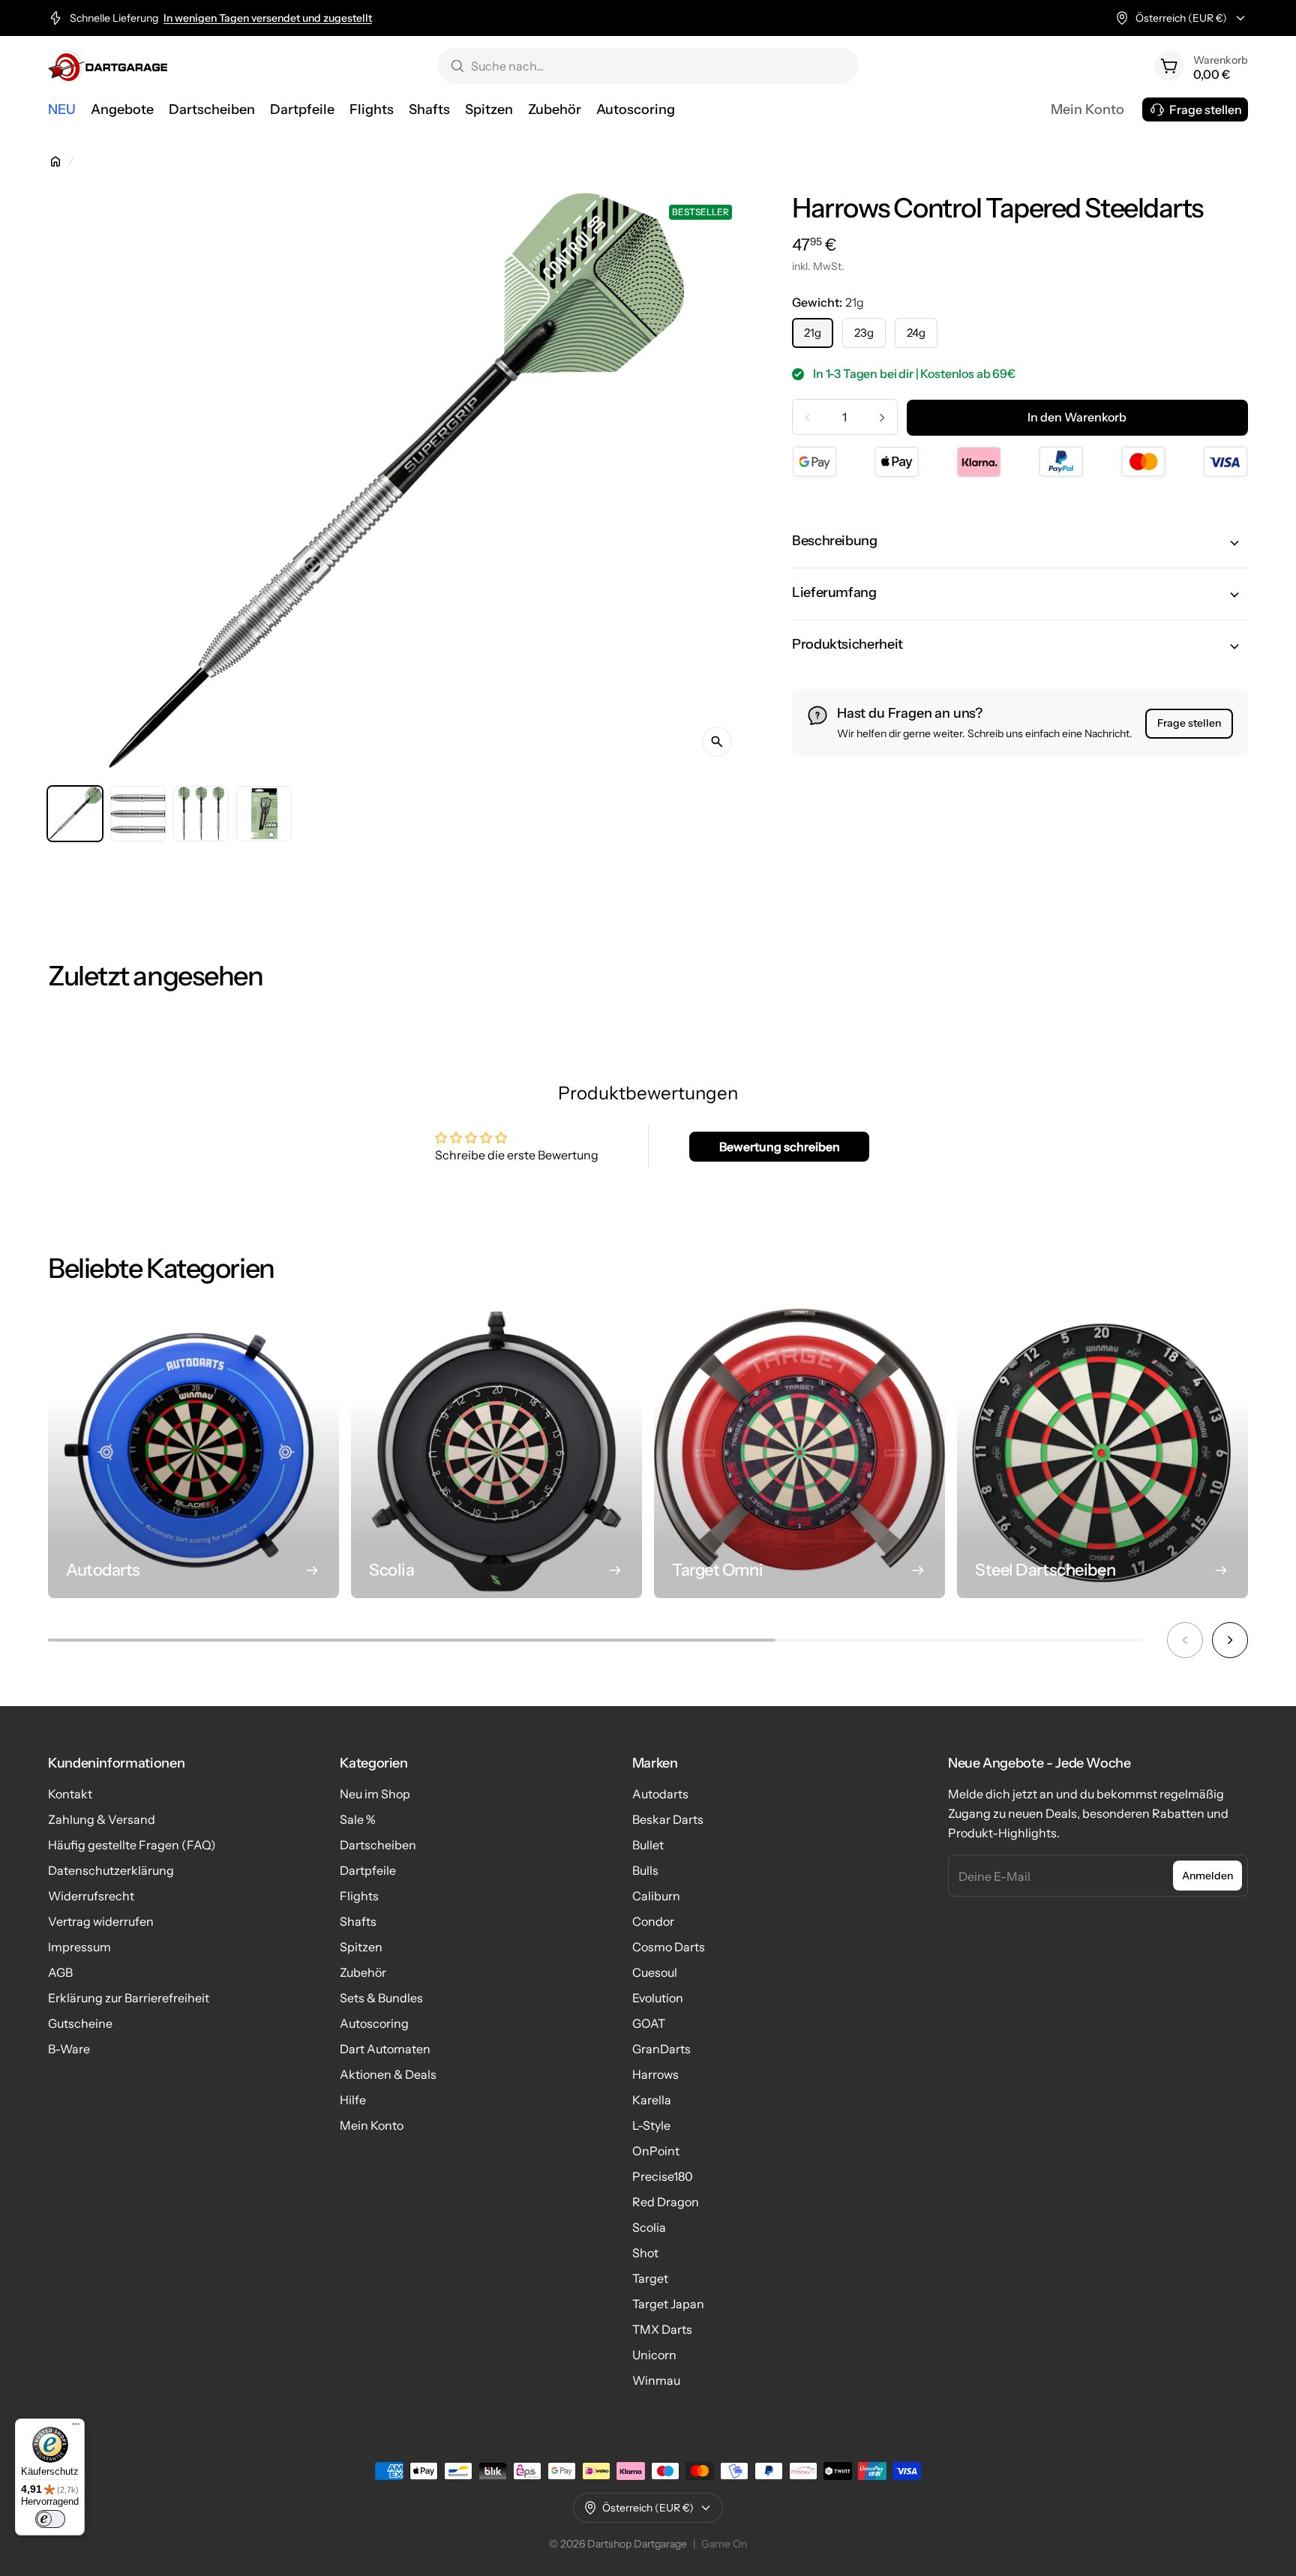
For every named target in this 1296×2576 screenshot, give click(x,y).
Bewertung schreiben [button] (780, 1147)
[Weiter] (1230, 1640)
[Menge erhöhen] (882, 418)
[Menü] (76, 2428)
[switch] (50, 2519)
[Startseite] (55, 161)
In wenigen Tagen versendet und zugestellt (268, 18)
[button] (1020, 543)
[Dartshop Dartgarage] (108, 66)
